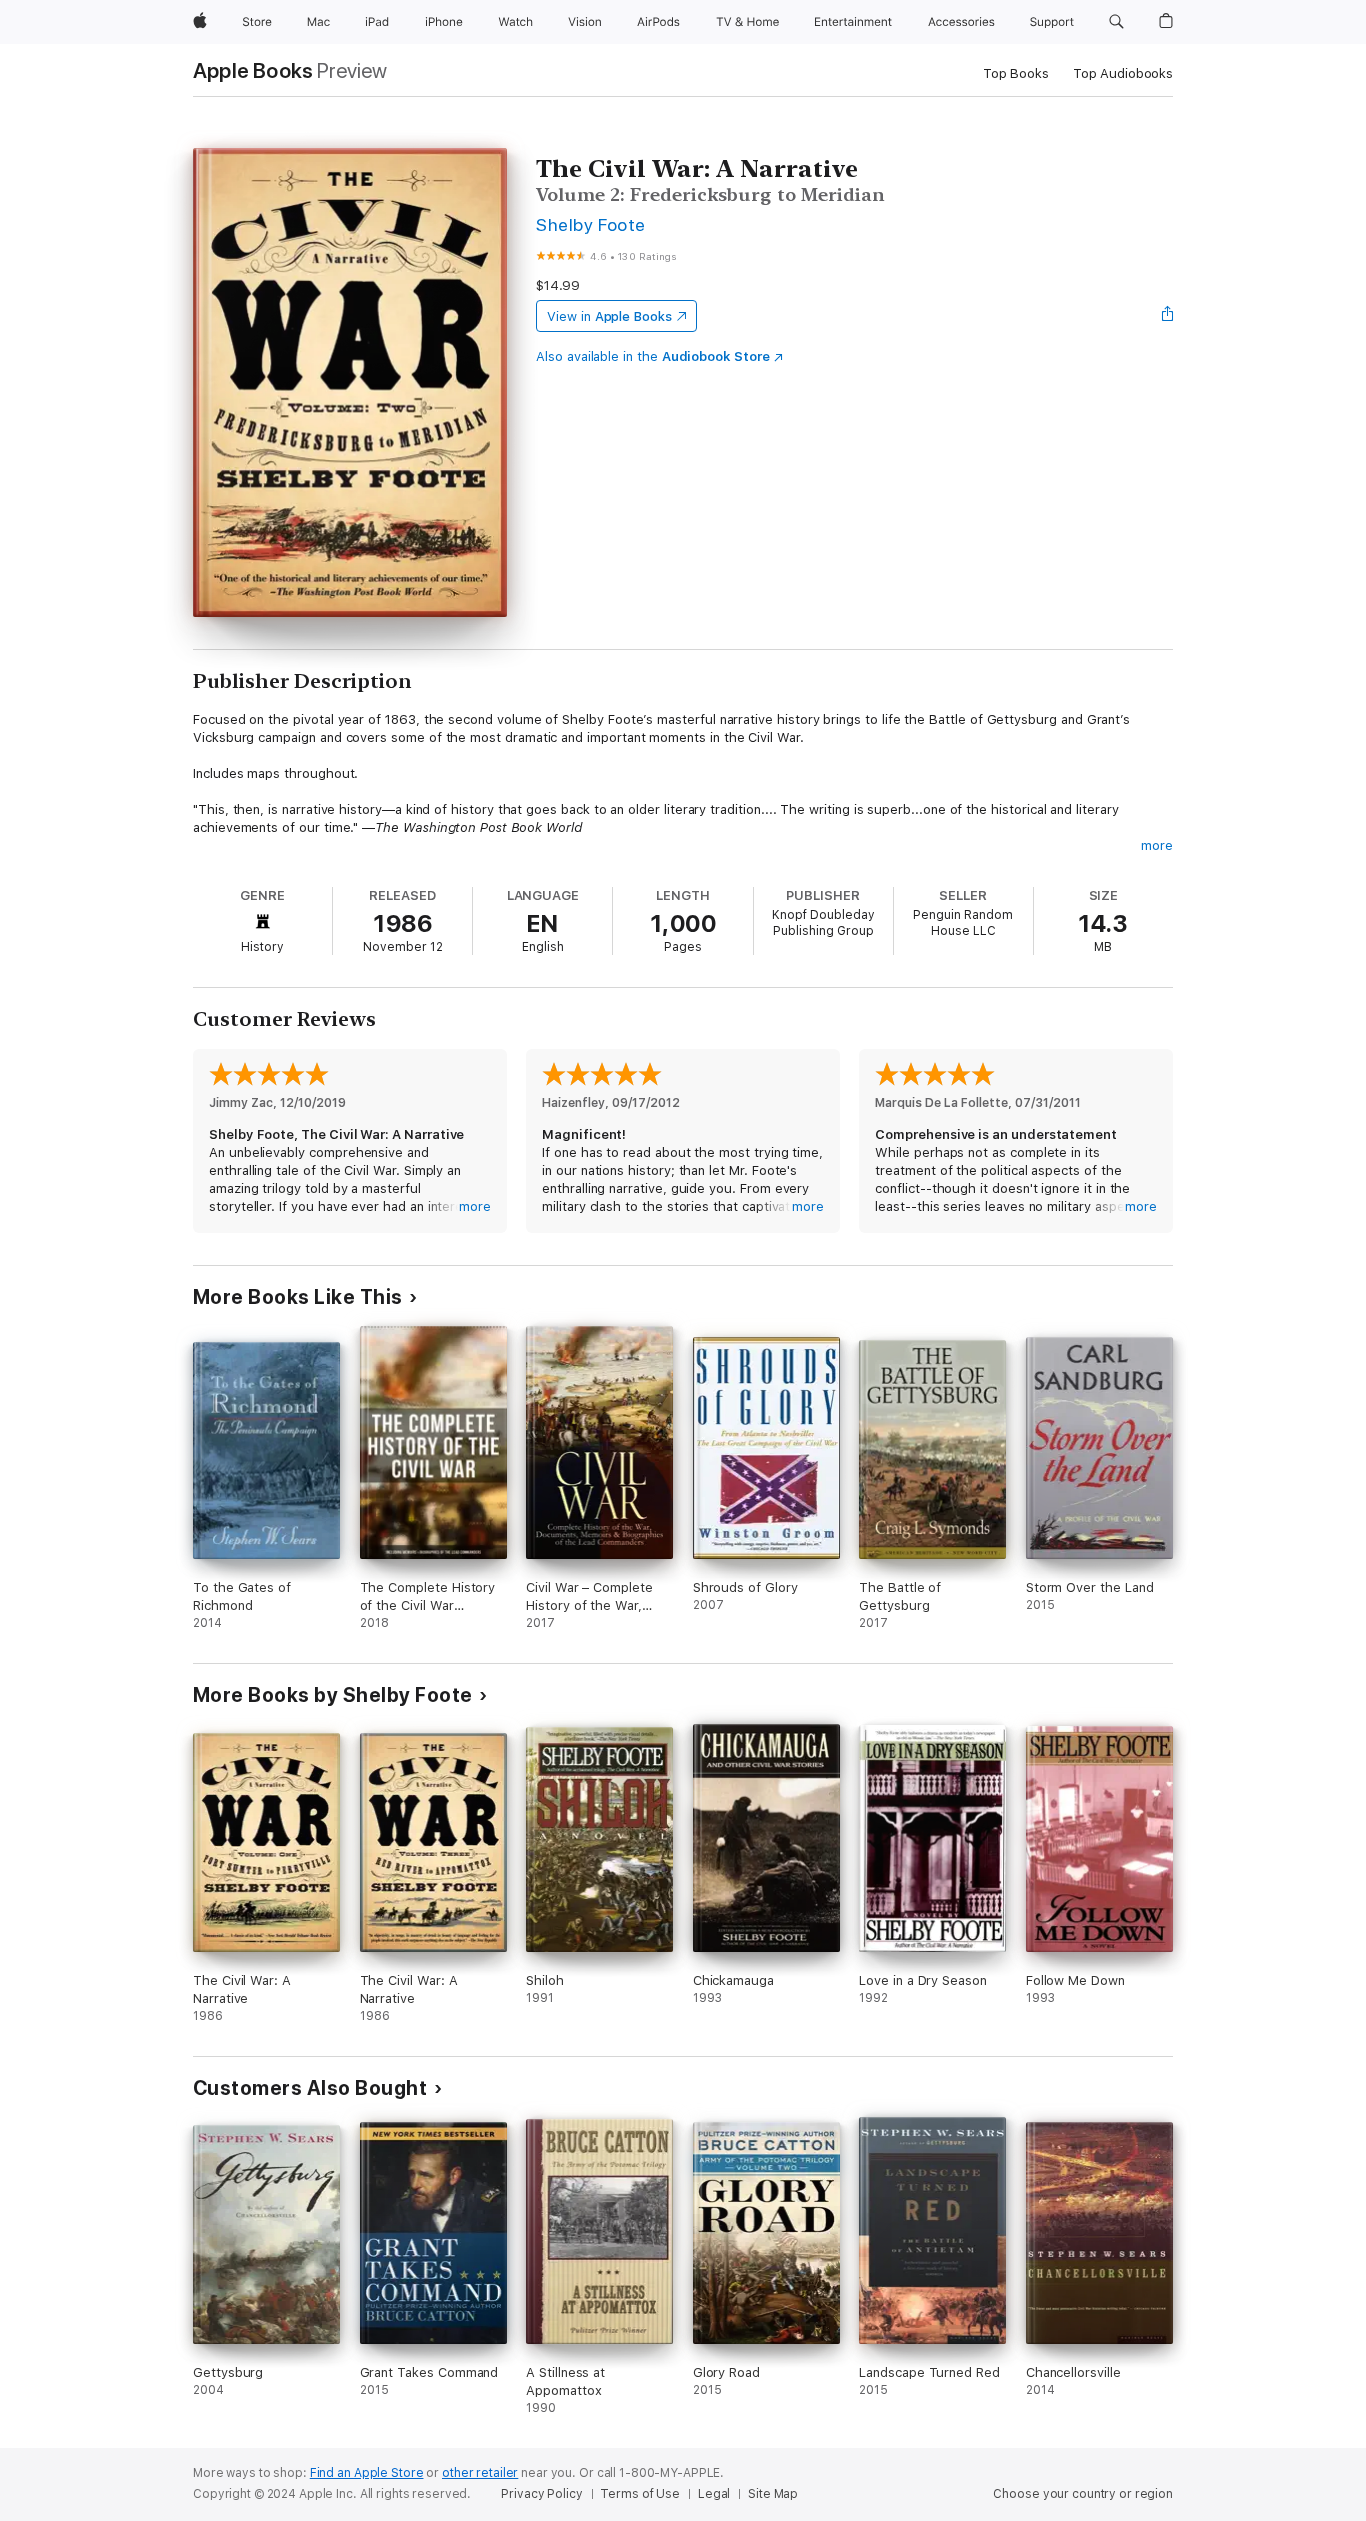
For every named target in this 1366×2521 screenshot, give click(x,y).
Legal (714, 2494)
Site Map (773, 2494)
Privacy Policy (541, 2494)
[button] (1116, 22)
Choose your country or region (1083, 2494)
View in (609, 316)
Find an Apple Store (367, 2473)
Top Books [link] (1016, 73)
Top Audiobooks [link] (1123, 73)
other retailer (480, 2473)
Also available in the (653, 356)
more (1157, 845)
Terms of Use (640, 2494)
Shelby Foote (591, 224)
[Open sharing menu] (1168, 316)
